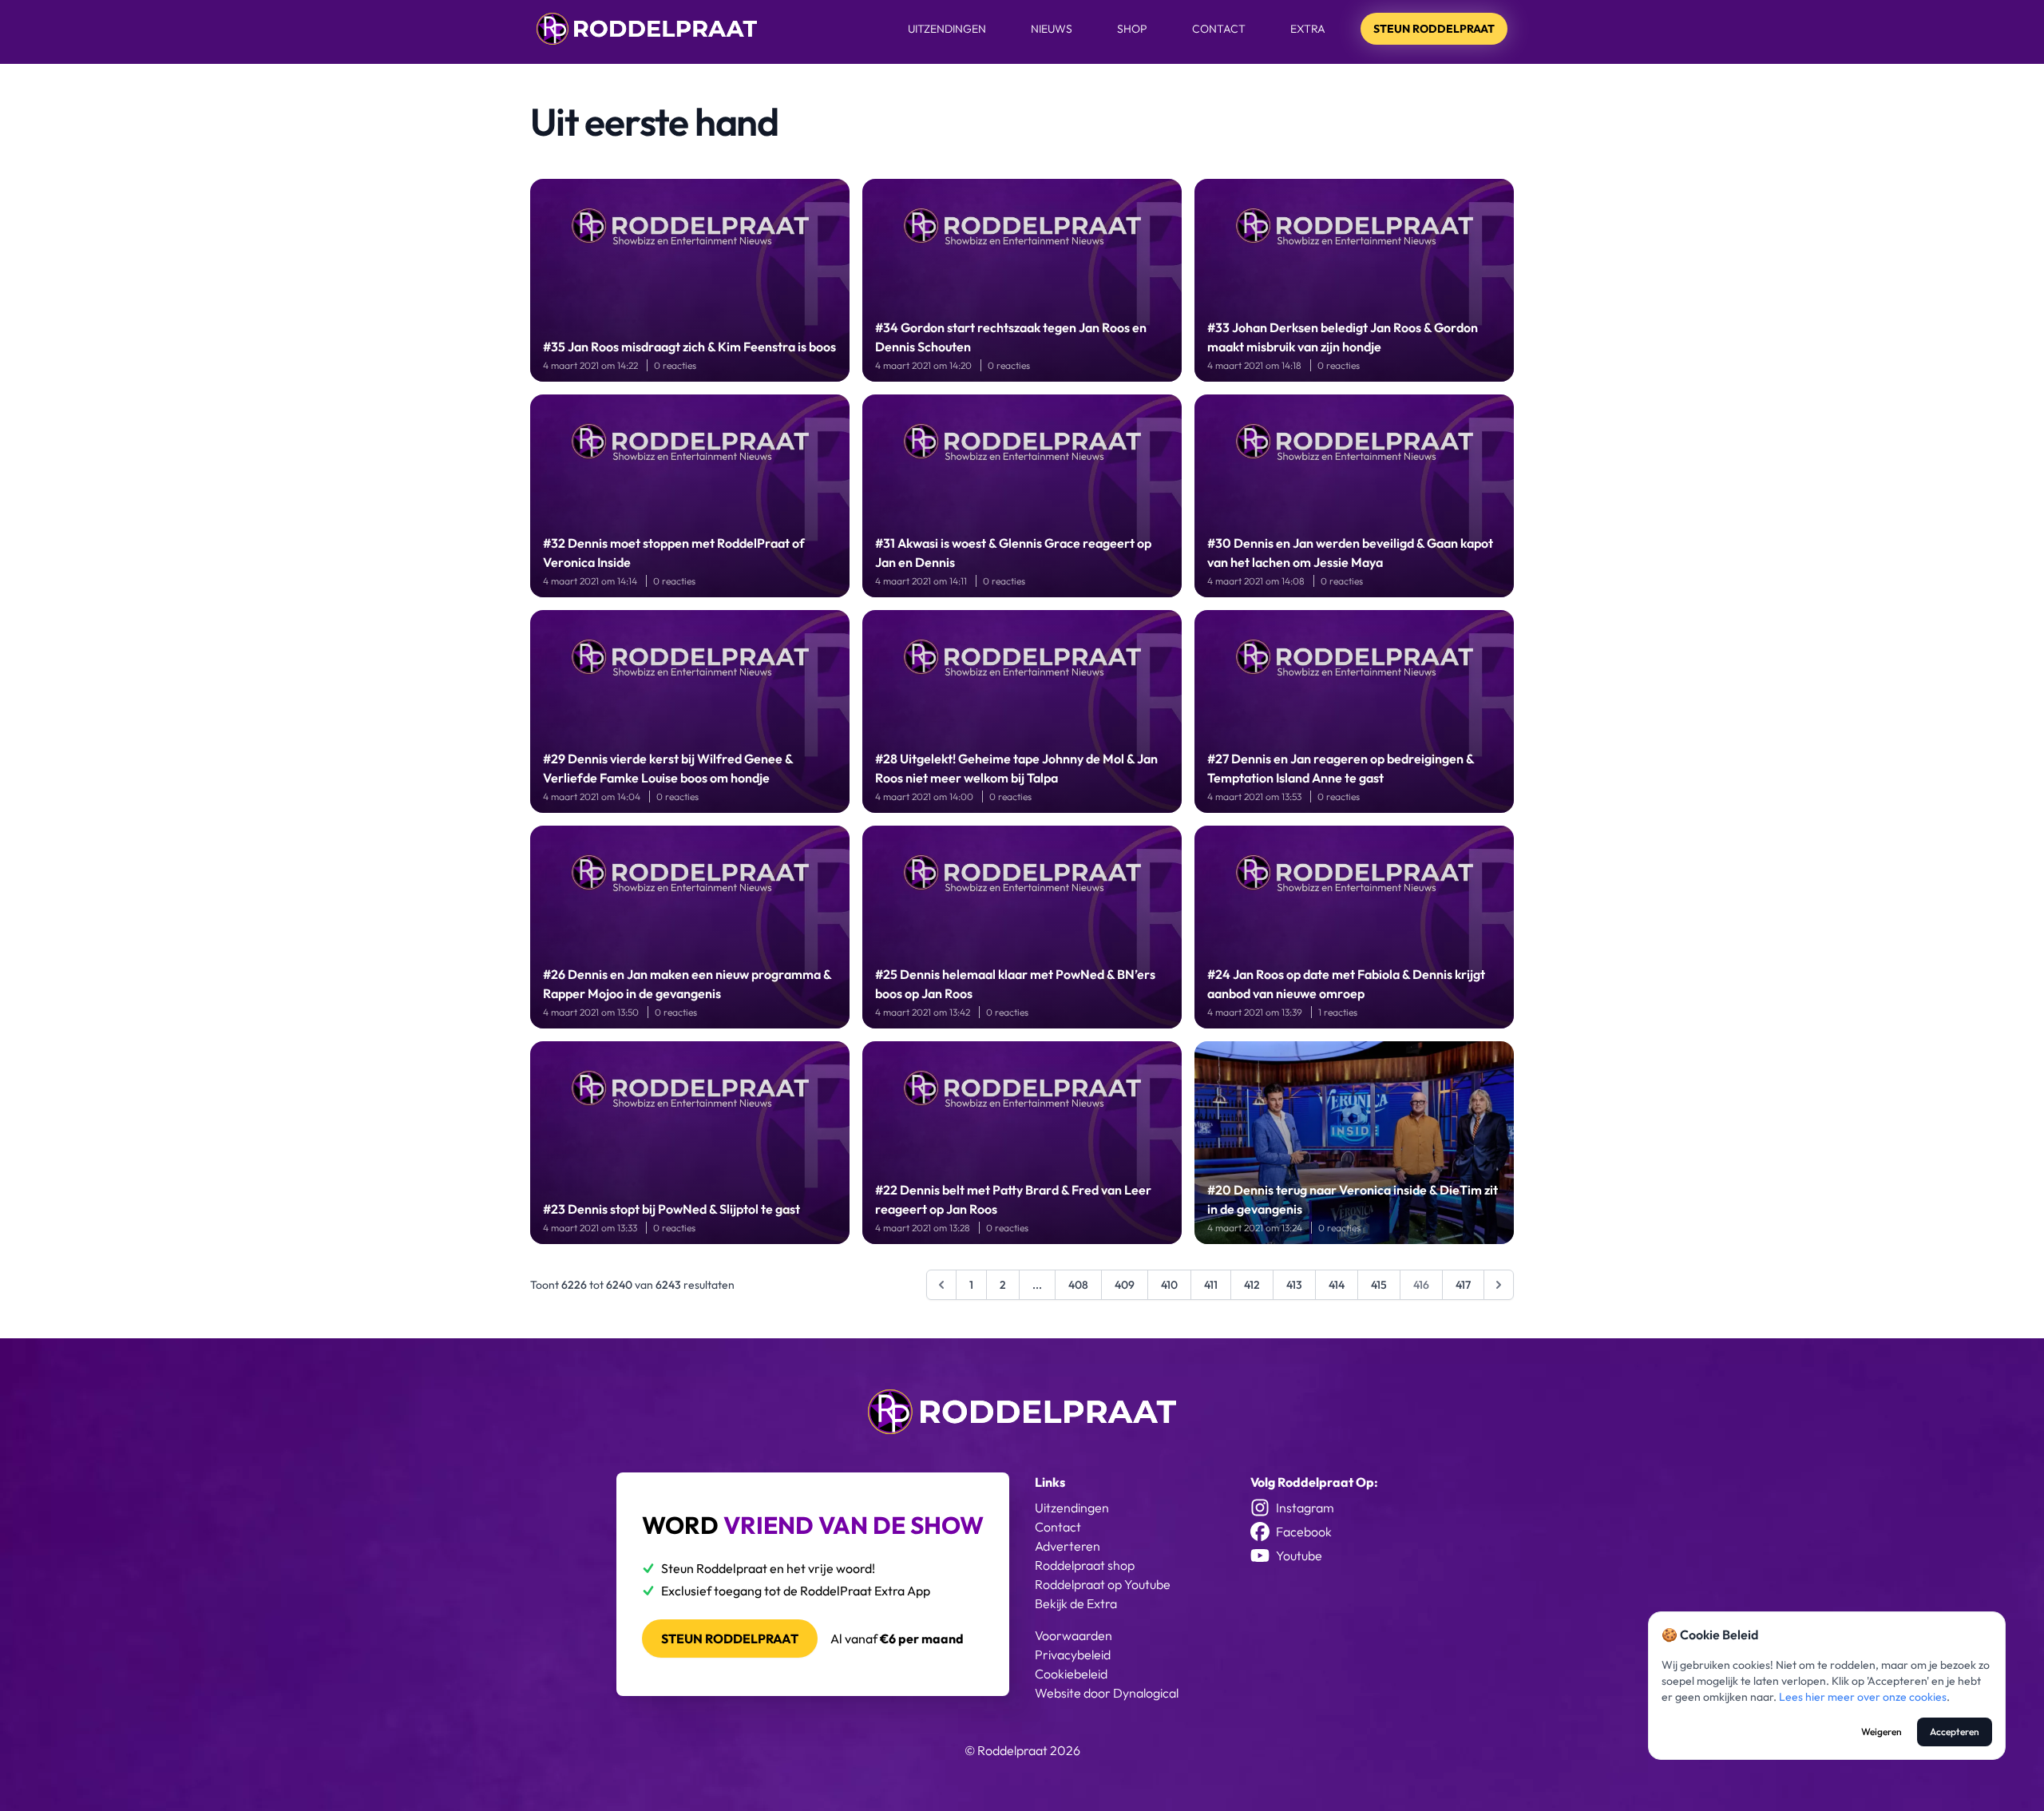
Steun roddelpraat (730, 1639)
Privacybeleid (1073, 1654)
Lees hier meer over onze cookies (1863, 1697)
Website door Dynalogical (1107, 1693)
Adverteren (1068, 1546)
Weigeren (1882, 1732)
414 (1337, 1285)
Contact (1219, 29)
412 (1252, 1285)
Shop (1132, 29)
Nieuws (1052, 29)
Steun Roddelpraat (1434, 29)
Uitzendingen (947, 29)
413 (1294, 1285)
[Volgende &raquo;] (1499, 1285)
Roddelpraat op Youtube (1103, 1584)
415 (1379, 1285)
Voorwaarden (1073, 1635)
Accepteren (1955, 1732)
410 (1169, 1285)
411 (1211, 1285)
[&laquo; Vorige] (941, 1285)
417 (1463, 1285)
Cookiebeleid (1071, 1674)
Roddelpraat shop (1085, 1565)
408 (1078, 1285)
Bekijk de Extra (1076, 1603)
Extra (1308, 29)
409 (1125, 1285)
